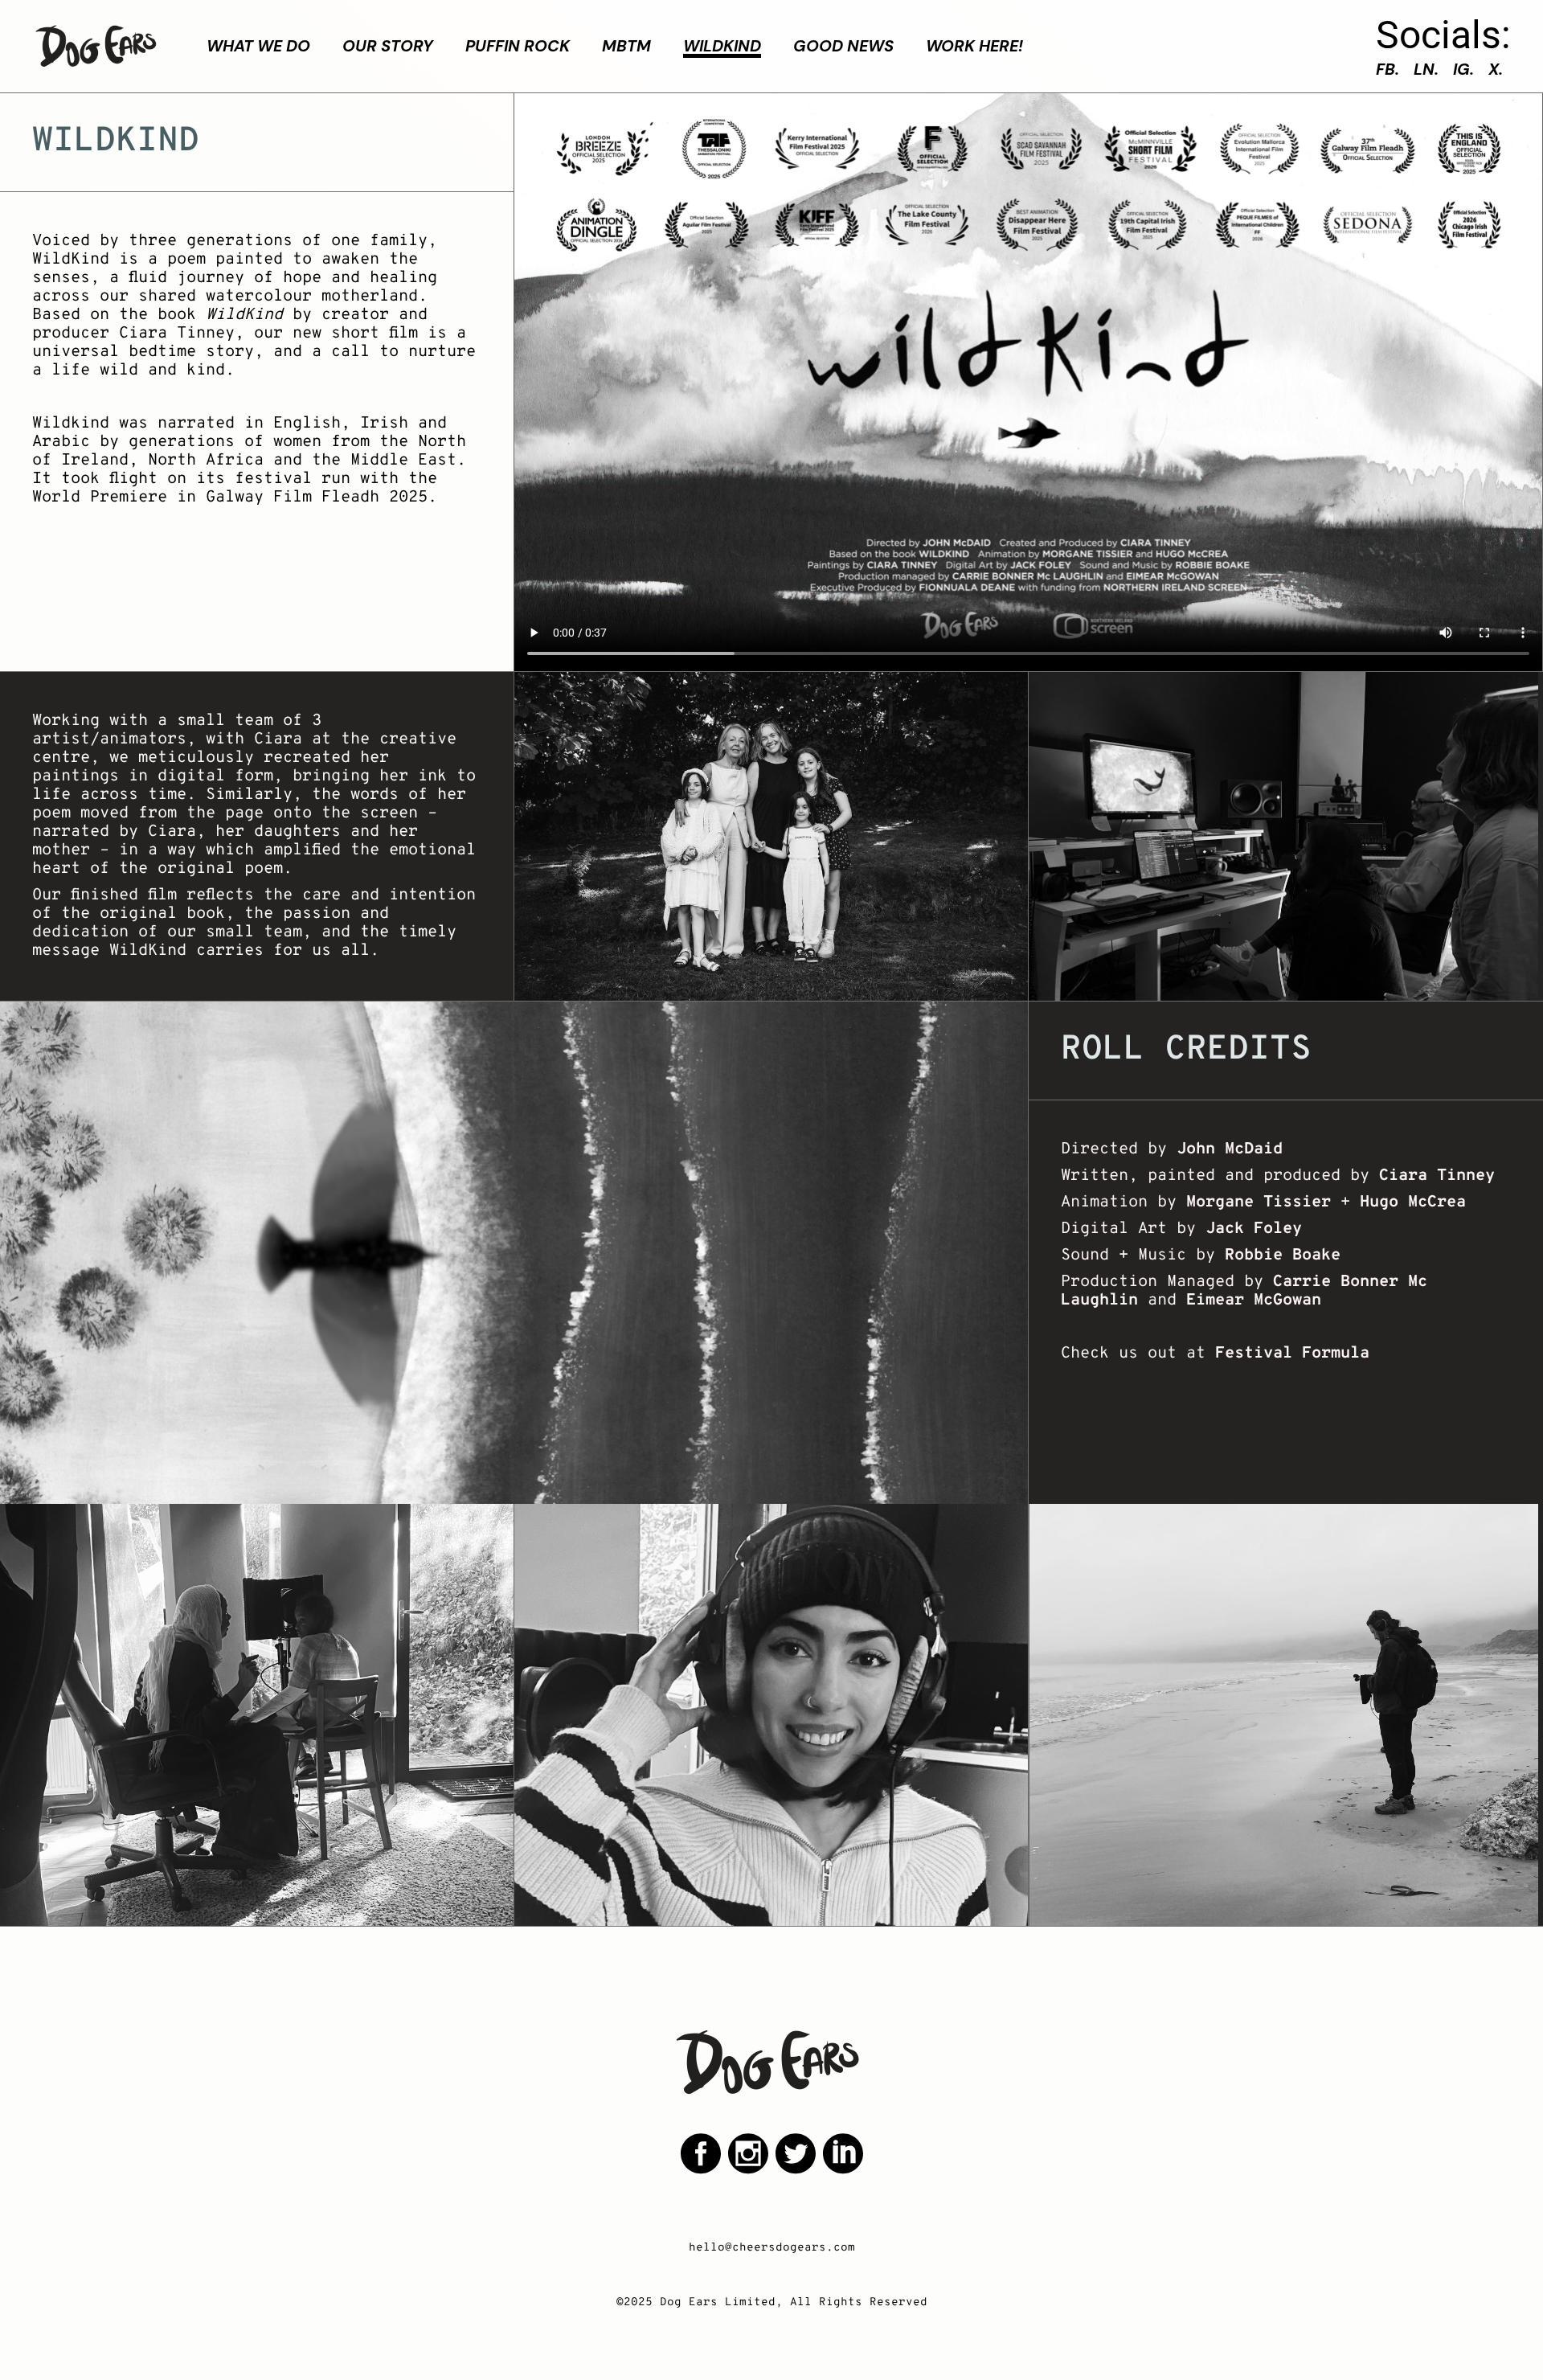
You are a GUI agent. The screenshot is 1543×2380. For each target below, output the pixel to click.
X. (1496, 69)
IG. (1463, 69)
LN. (1426, 69)
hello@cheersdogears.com (772, 2248)
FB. (1387, 69)
